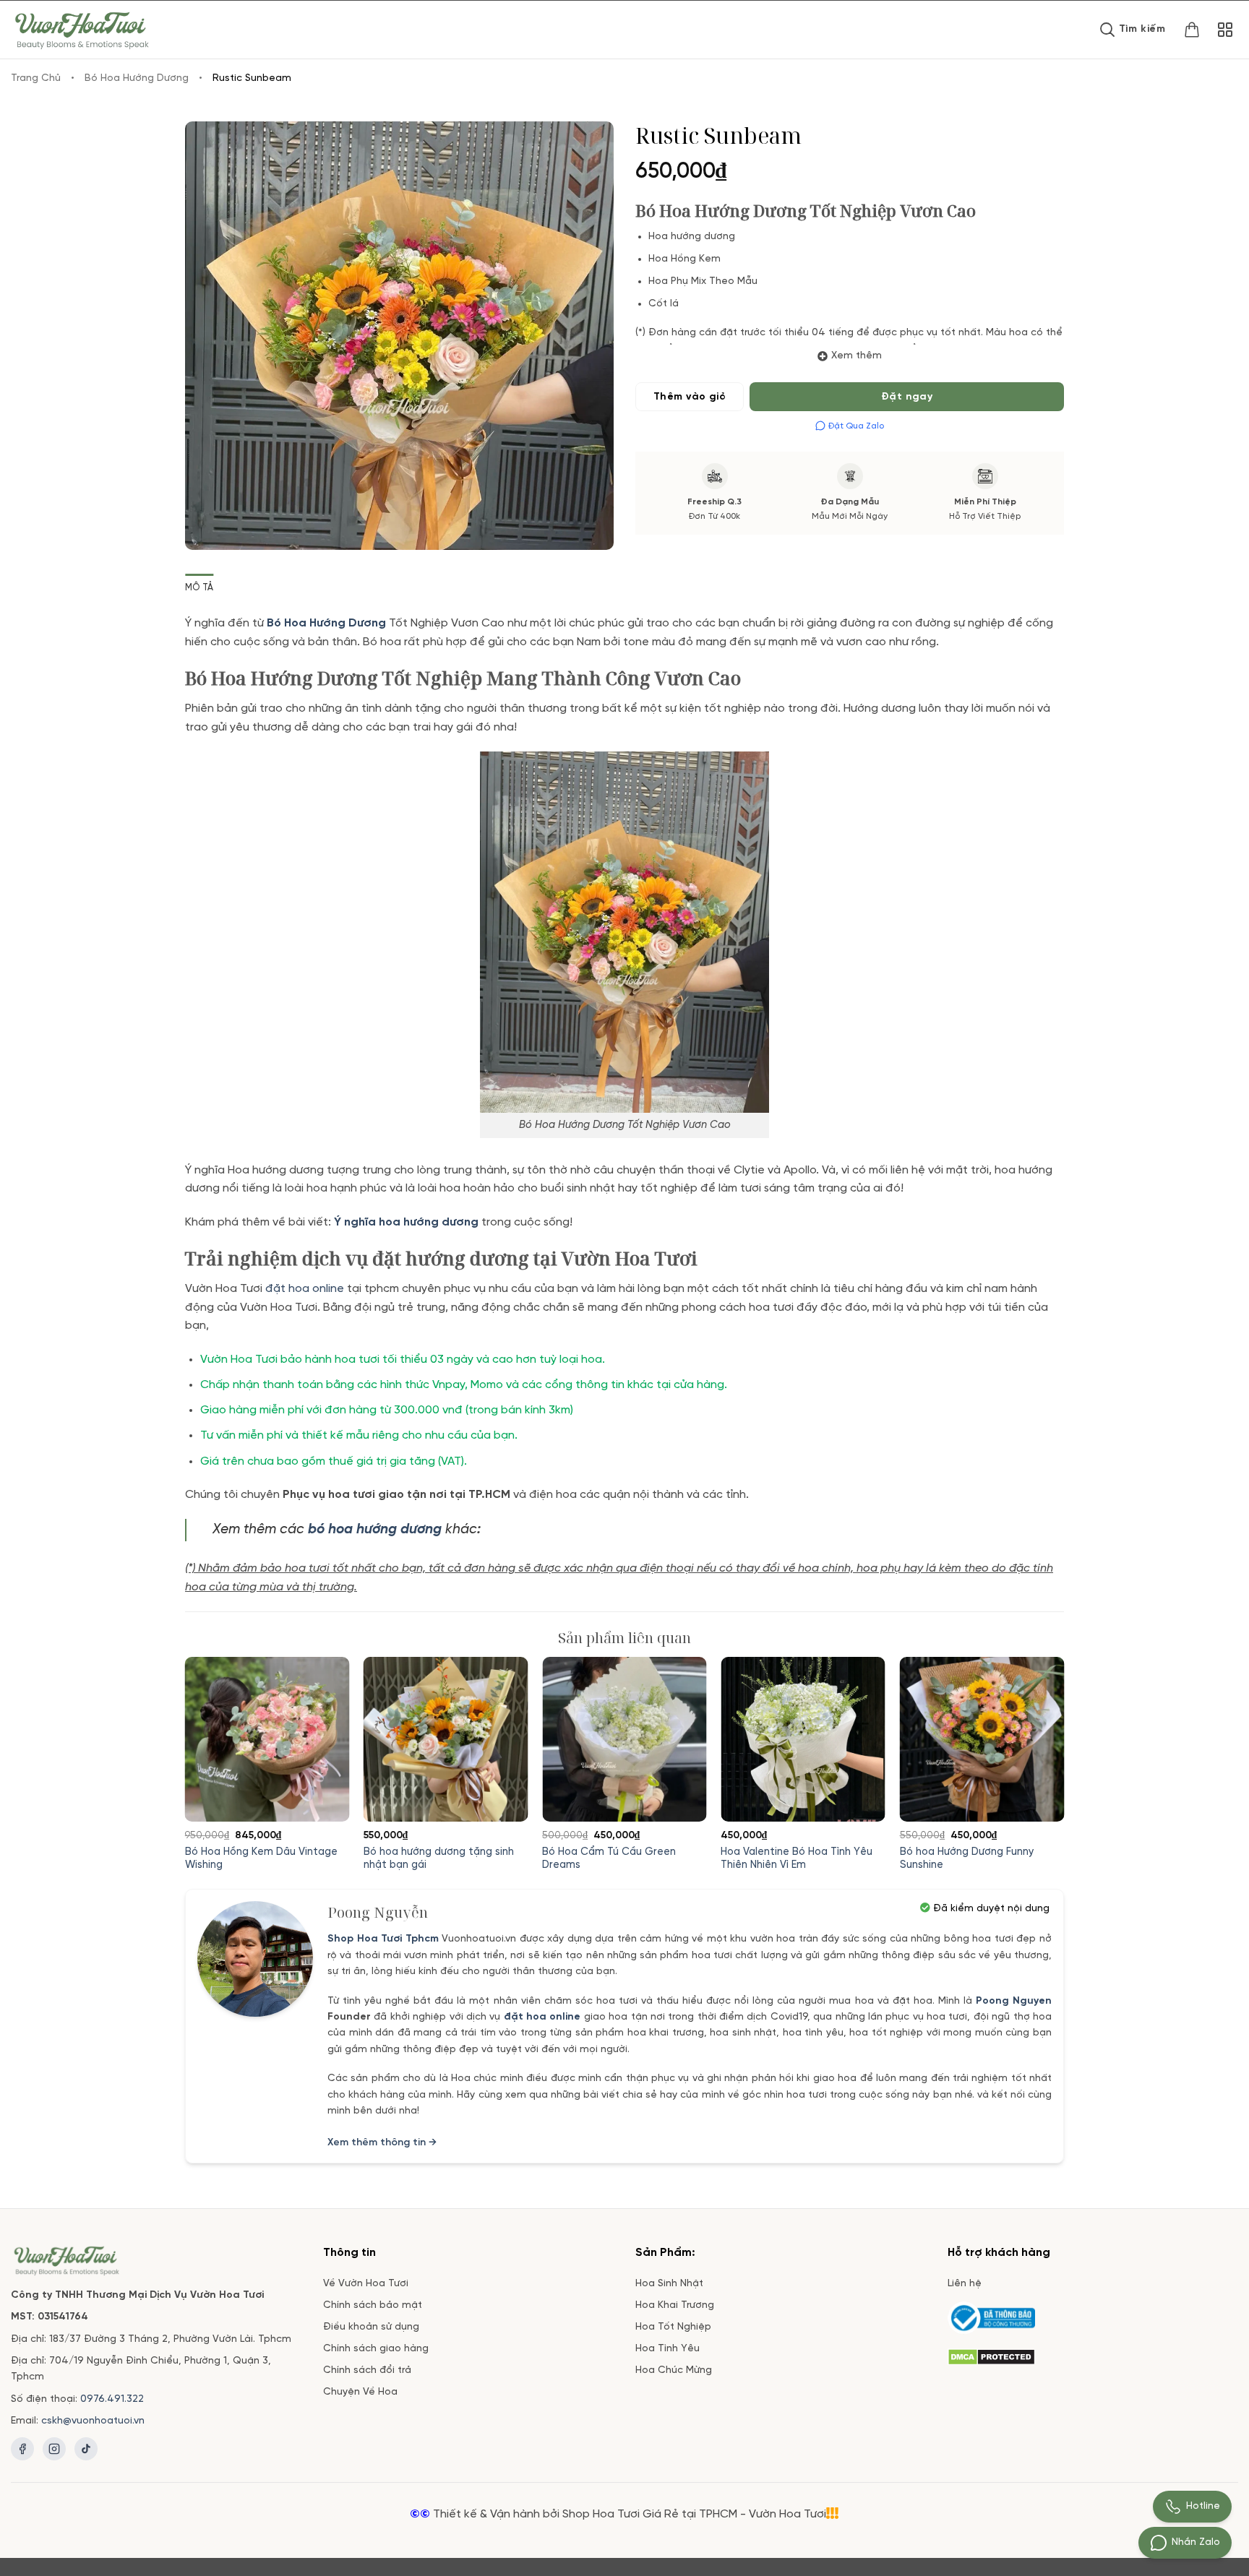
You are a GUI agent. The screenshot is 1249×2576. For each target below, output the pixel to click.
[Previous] (214, 1728)
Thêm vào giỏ (690, 397)
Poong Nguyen (1014, 2001)
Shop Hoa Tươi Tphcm (383, 1939)
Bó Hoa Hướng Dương (137, 78)
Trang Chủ (36, 78)
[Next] (1035, 1728)
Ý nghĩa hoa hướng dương (406, 1222)
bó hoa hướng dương (375, 1530)
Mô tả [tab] (199, 588)
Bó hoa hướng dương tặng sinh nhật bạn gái (439, 1859)
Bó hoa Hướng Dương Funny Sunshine (967, 1859)
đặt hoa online (305, 1289)
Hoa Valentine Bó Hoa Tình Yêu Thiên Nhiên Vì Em (797, 1859)
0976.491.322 (112, 2399)
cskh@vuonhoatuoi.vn (93, 2421)
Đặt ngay (907, 397)
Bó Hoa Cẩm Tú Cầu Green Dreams (609, 1859)
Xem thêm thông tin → (382, 2143)
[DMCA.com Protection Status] (991, 2355)
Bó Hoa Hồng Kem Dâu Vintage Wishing (261, 1859)
